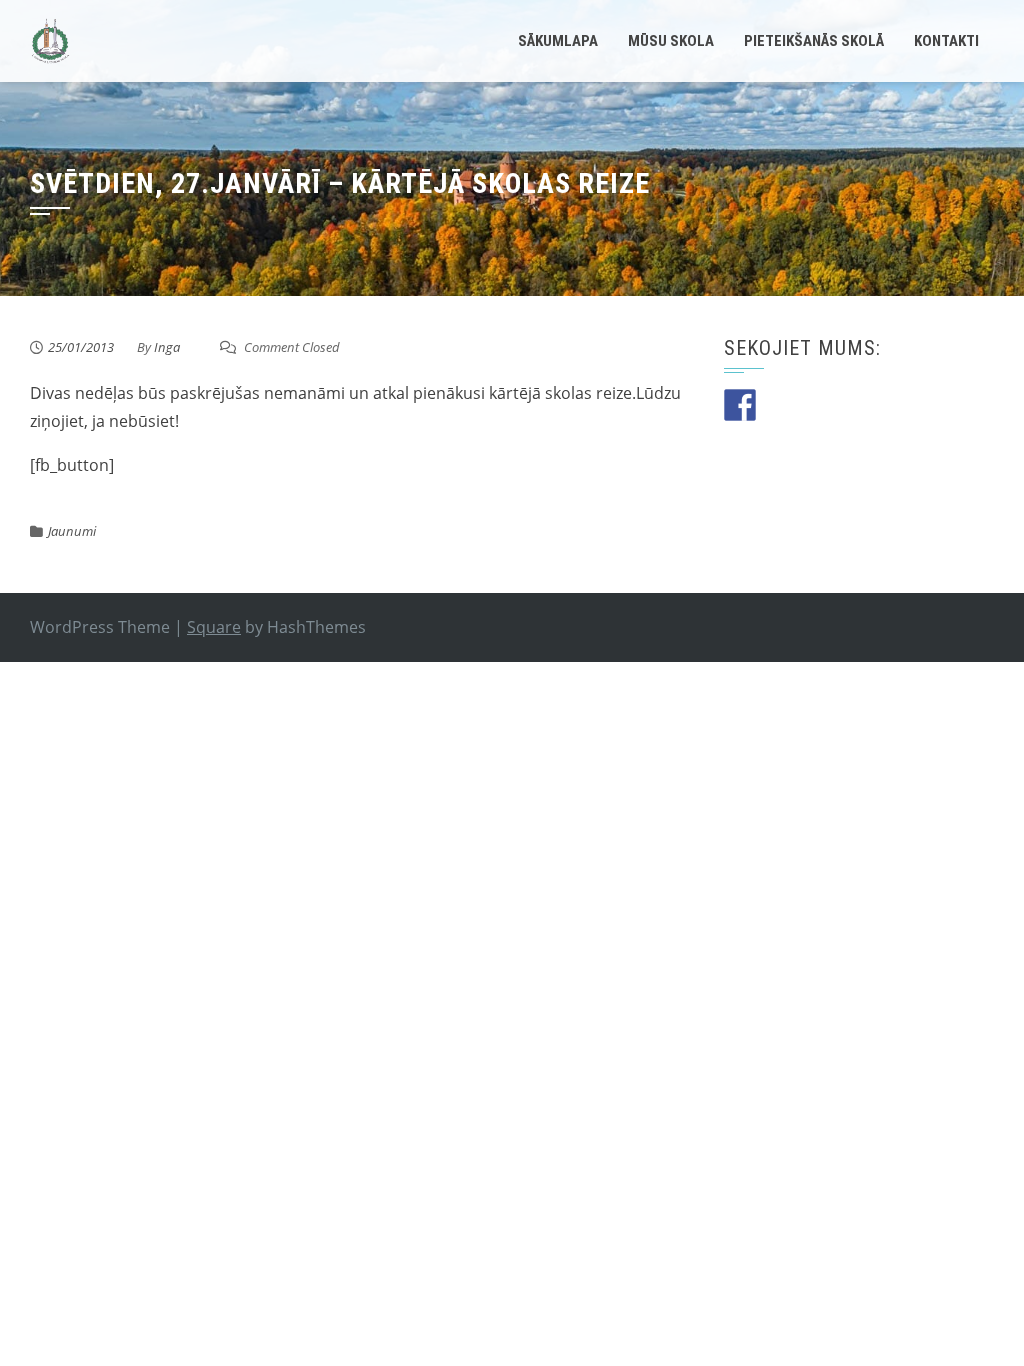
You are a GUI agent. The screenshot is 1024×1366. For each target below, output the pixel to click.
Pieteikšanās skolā (814, 41)
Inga (167, 347)
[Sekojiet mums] (740, 405)
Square (214, 627)
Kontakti (946, 41)
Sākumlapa (558, 41)
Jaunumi (72, 531)
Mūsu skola (671, 41)
